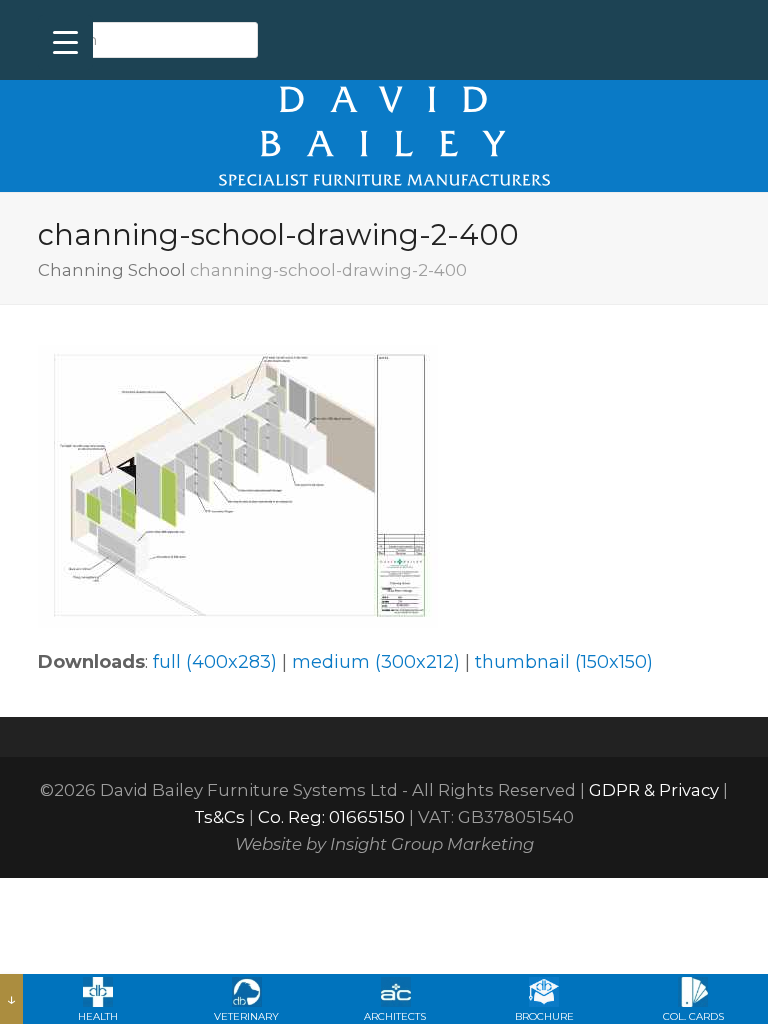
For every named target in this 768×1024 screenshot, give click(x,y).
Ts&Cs (219, 817)
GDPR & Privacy (654, 790)
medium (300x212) (376, 662)
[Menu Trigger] (65, 42)
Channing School (112, 270)
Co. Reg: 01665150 (331, 817)
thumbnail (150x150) (564, 662)
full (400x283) (215, 662)
